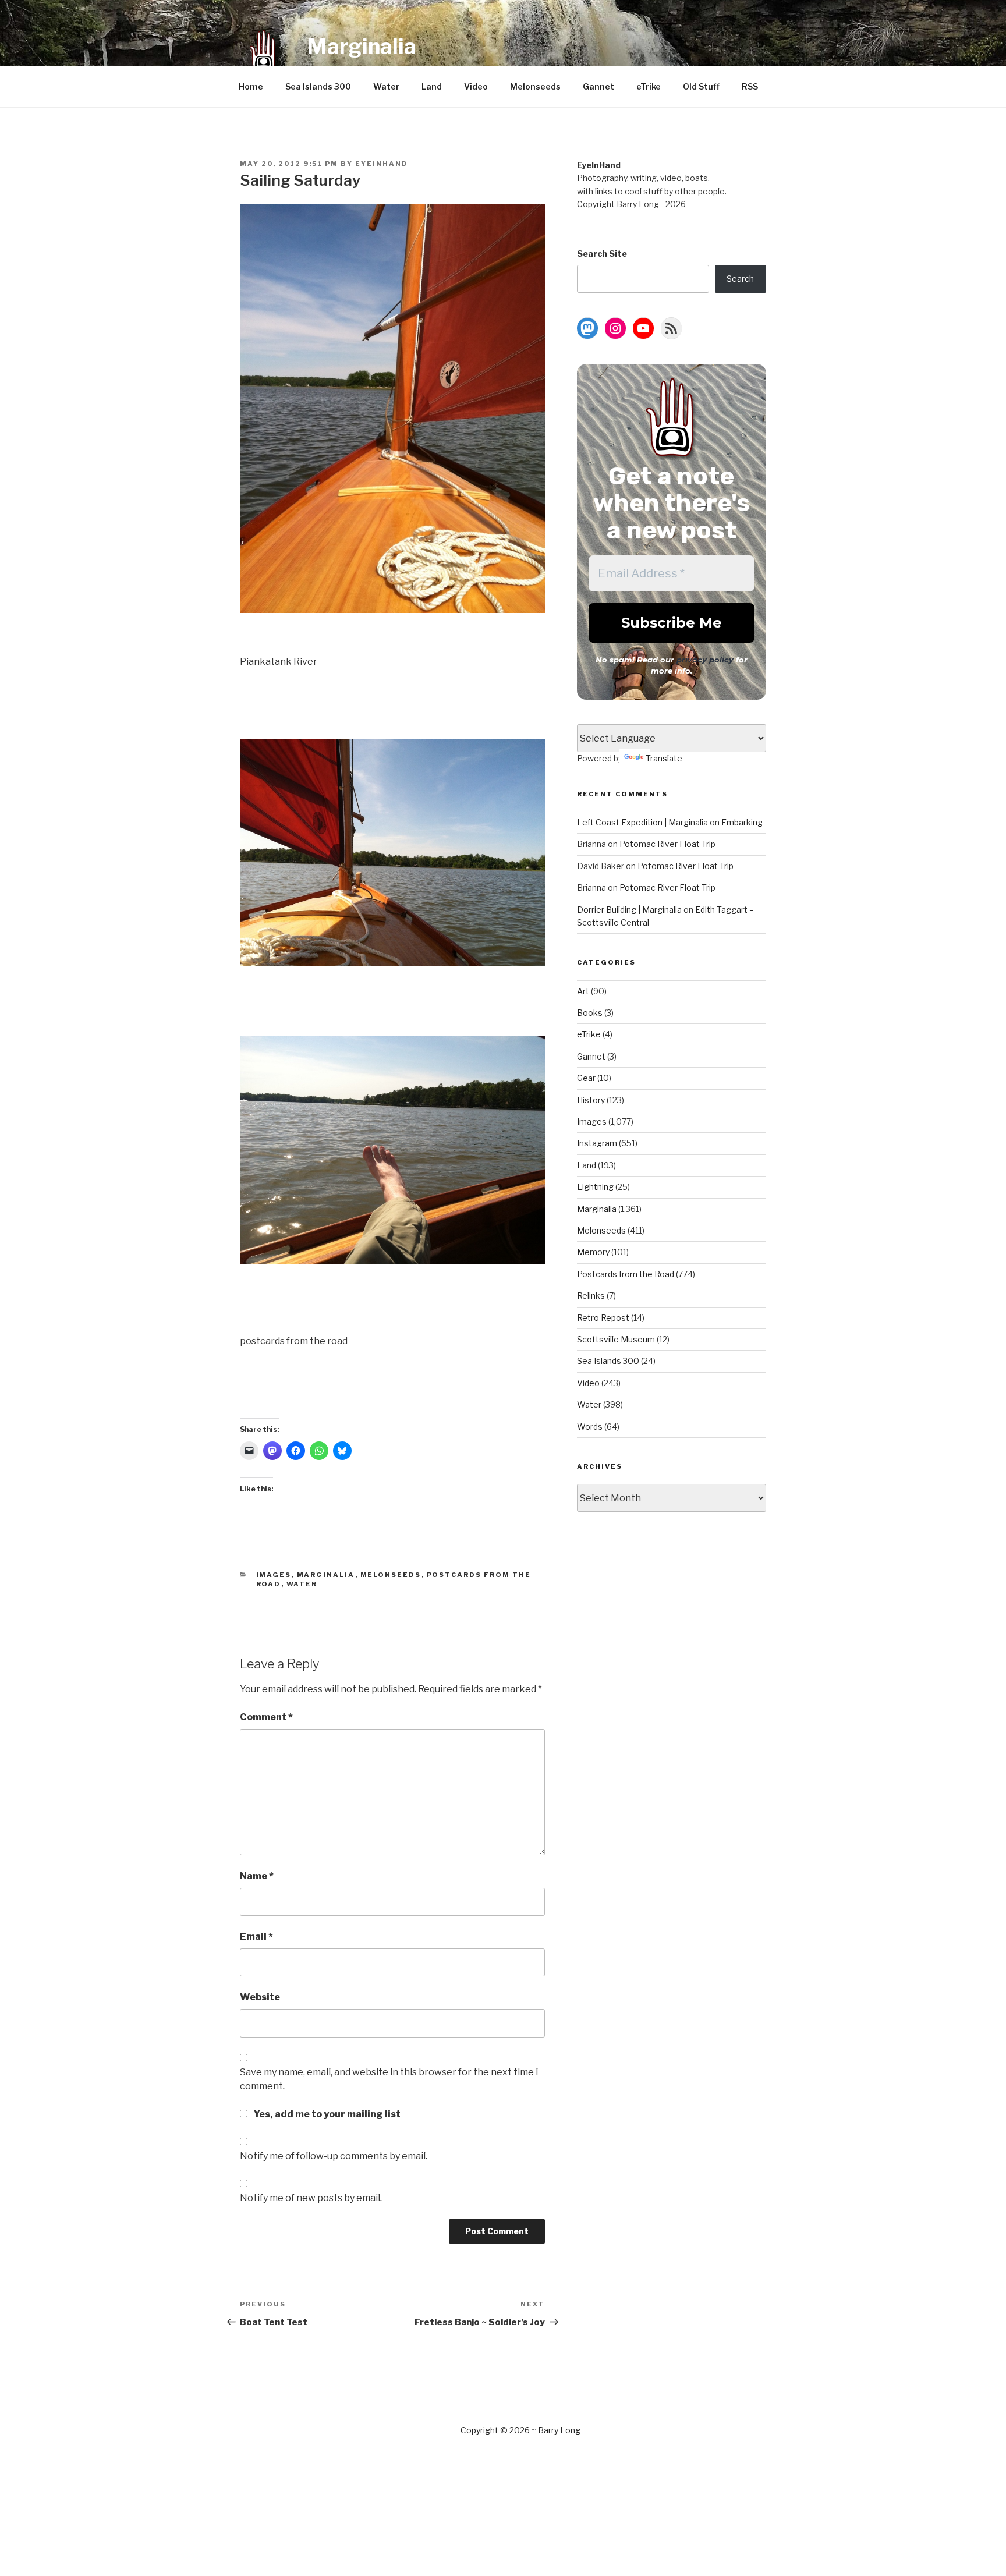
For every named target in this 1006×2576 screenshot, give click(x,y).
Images (274, 1575)
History (591, 1100)
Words (590, 1427)
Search (740, 279)
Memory (593, 1252)
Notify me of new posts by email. (311, 2198)
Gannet (598, 86)
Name (257, 1876)
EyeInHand (382, 164)
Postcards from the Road (626, 1274)
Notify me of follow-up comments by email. (334, 2156)
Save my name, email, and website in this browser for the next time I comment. (389, 2079)
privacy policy (705, 660)
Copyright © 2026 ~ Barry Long (520, 2430)
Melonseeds (535, 86)
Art (583, 991)
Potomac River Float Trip (667, 844)
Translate (664, 758)
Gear (586, 1078)
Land (432, 86)
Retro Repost (603, 1318)
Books (590, 1013)
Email (256, 1937)
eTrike (649, 86)
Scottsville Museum (616, 1339)
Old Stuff (701, 86)
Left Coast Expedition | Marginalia (642, 822)
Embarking (742, 822)
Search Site (602, 254)
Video (476, 86)
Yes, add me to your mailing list (326, 2114)
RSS (750, 86)
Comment (266, 1717)
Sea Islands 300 (318, 86)
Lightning (595, 1187)
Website (260, 1997)
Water (386, 86)
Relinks (591, 1296)
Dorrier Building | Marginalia (629, 910)
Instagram (597, 1143)
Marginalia (362, 47)
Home (251, 86)
